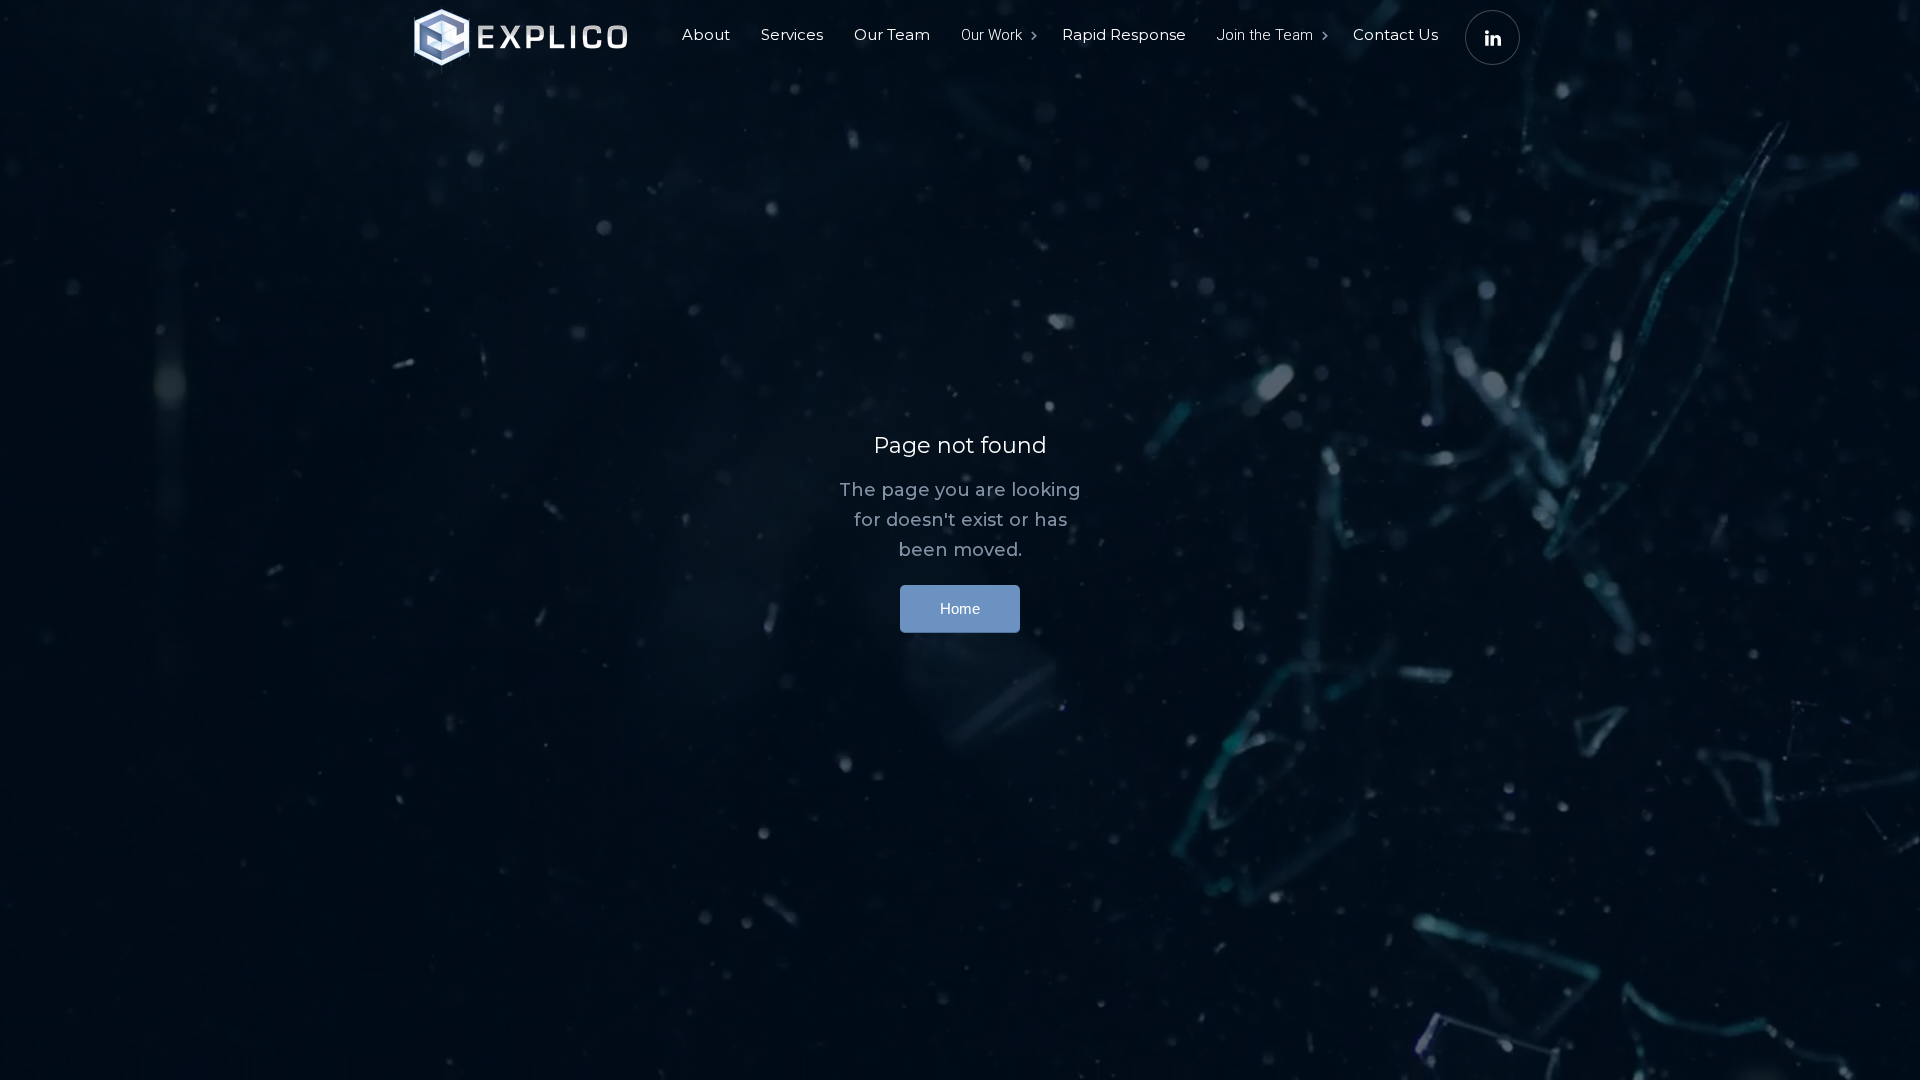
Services (792, 34)
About (706, 34)
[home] (525, 30)
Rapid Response (1124, 34)
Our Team (892, 34)
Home (960, 608)
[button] (997, 35)
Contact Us (1395, 34)
